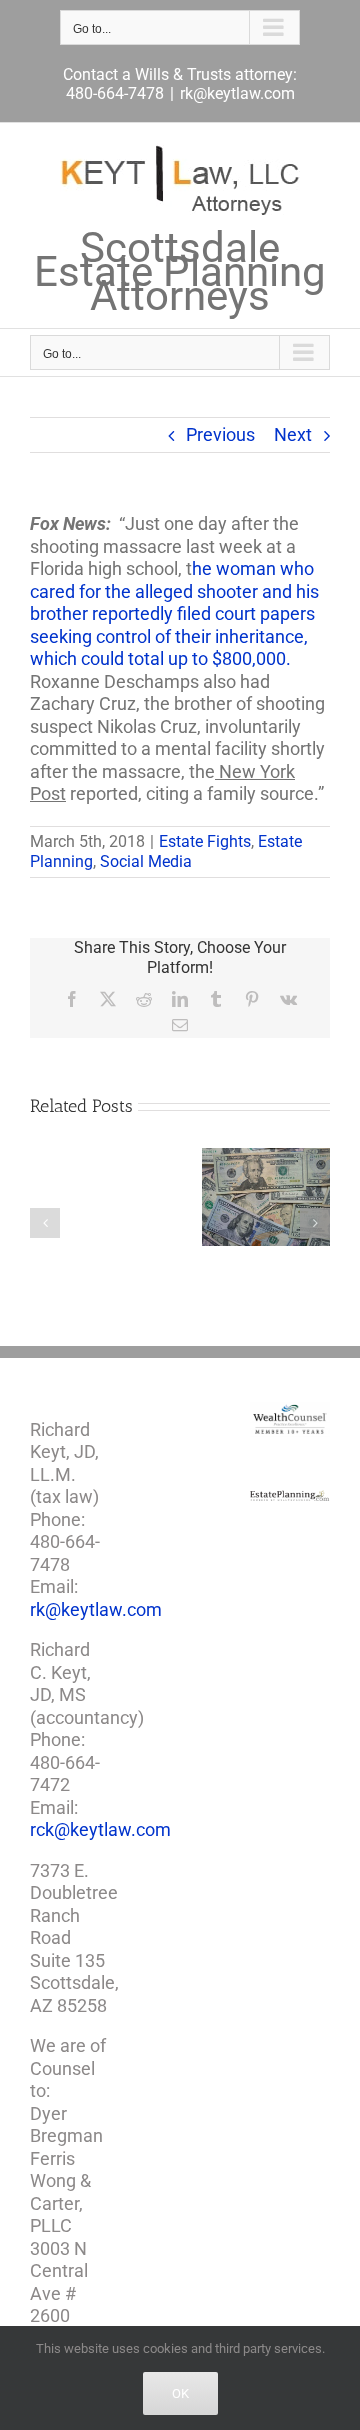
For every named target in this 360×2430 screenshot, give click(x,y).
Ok (180, 2393)
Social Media (146, 861)
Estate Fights (205, 841)
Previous (220, 434)
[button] (45, 1223)
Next (293, 434)
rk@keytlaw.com (237, 93)
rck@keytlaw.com (100, 1829)
